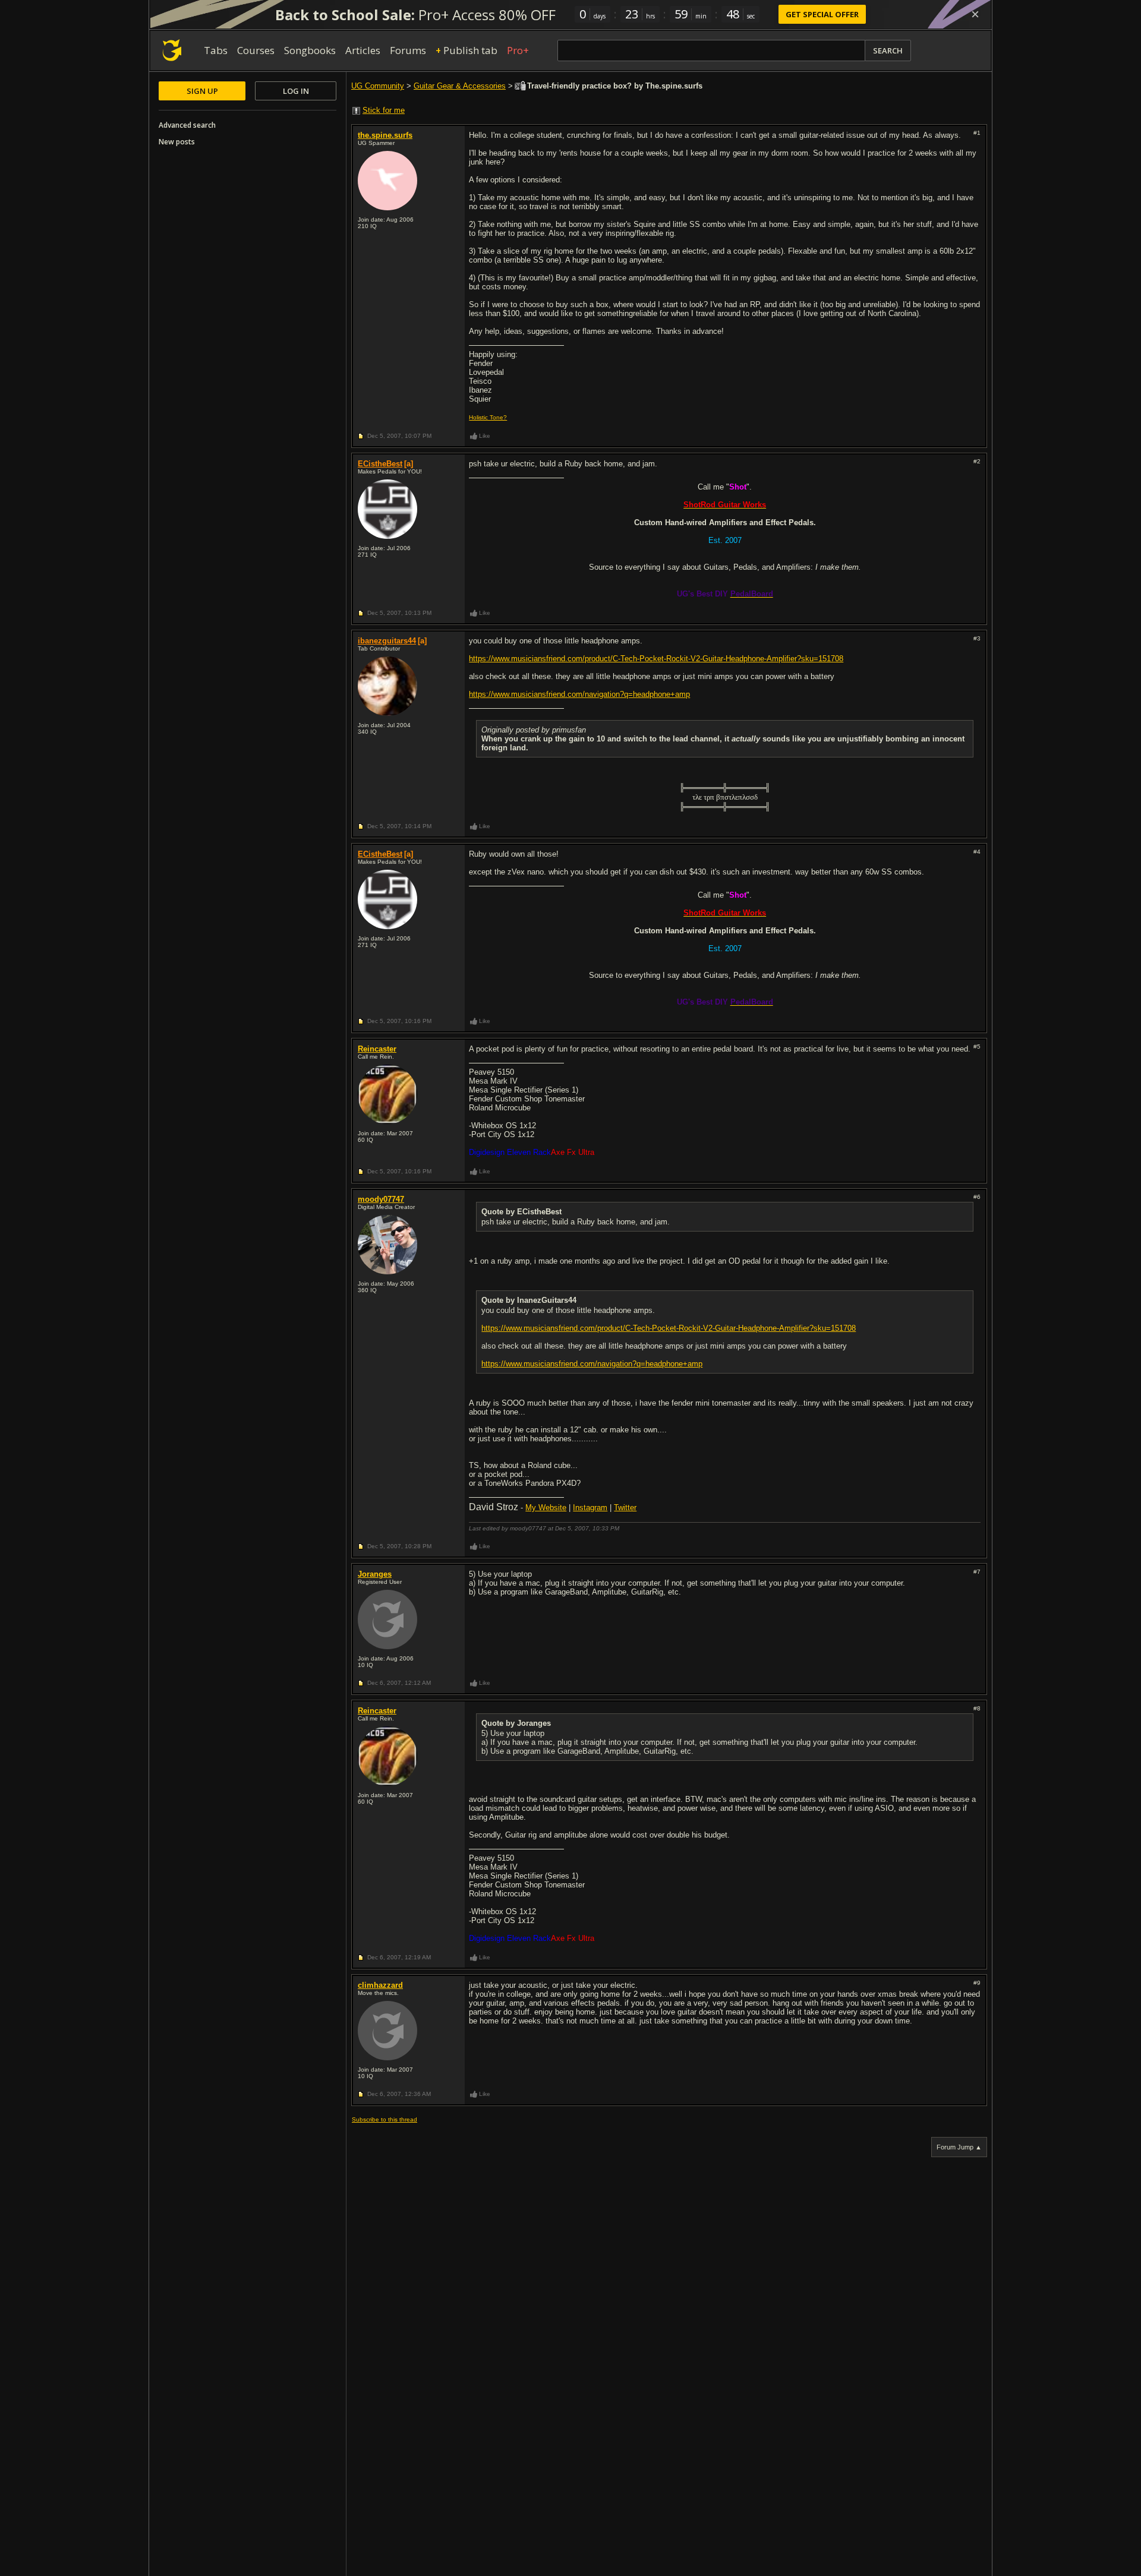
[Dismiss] (975, 14)
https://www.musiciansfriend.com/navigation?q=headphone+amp (579, 694)
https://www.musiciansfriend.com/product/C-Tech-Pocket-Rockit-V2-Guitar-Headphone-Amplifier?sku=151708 (656, 659)
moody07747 (381, 1199)
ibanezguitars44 (387, 641)
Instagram (590, 1508)
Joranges (375, 1574)
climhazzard (380, 1985)
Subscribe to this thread (384, 2119)
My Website (546, 1508)
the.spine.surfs (385, 135)
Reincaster (377, 1049)
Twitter (625, 1508)
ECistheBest (380, 464)
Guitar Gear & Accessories (460, 86)
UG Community (378, 86)
